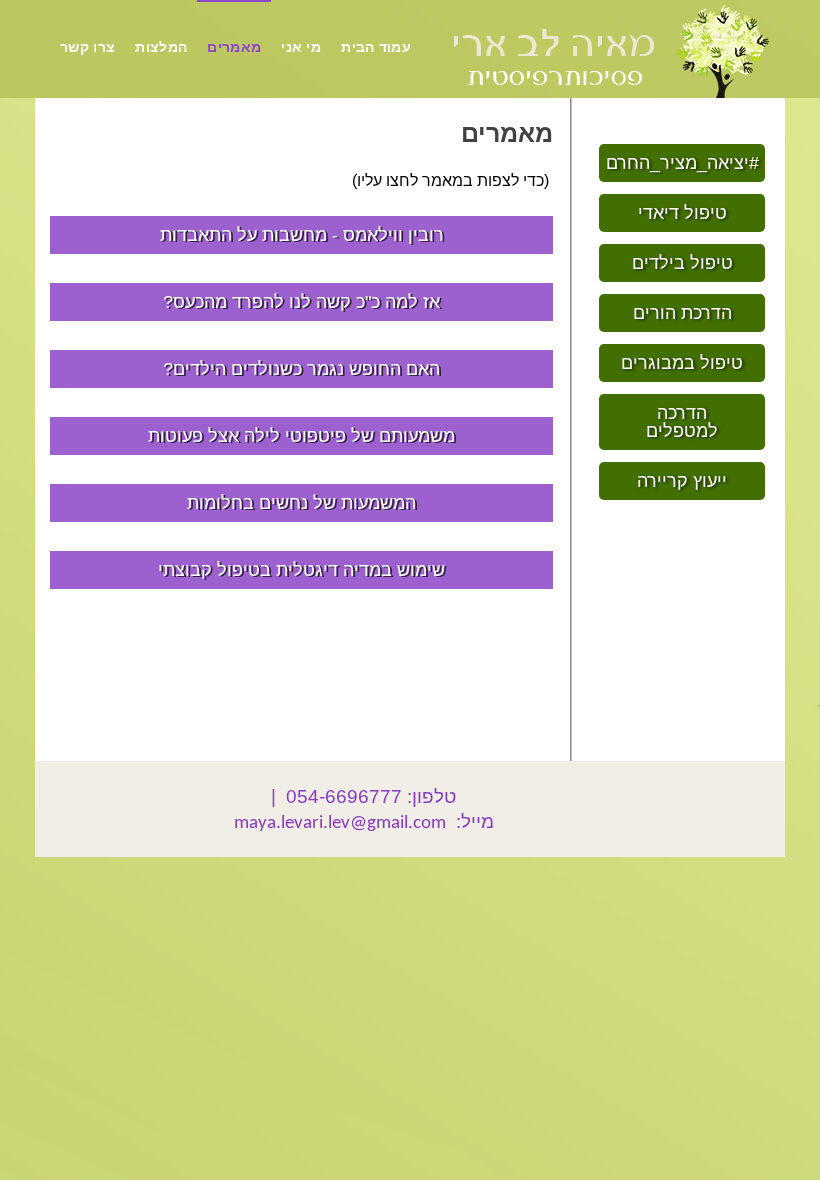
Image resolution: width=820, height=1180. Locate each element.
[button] (682, 163)
